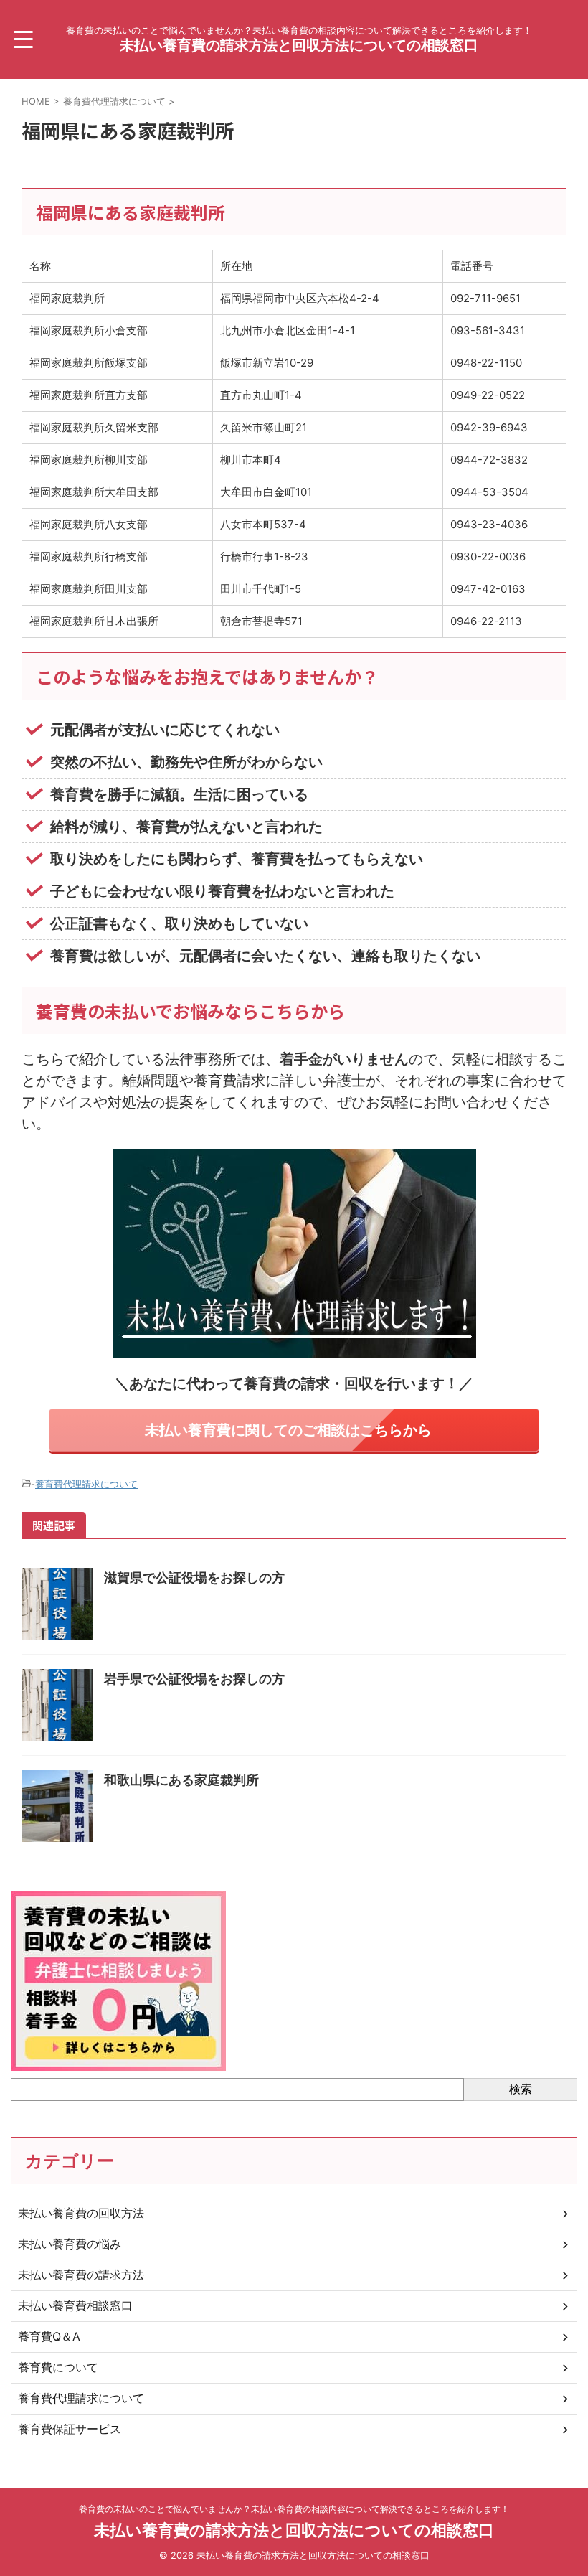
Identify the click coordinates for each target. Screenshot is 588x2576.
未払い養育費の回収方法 (81, 2213)
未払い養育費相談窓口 (75, 2305)
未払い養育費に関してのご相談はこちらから (288, 1430)
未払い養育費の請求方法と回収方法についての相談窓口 (299, 45)
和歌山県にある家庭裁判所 (181, 1780)
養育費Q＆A (49, 2336)
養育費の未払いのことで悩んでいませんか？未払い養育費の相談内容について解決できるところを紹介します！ (294, 2509)
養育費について (58, 2367)
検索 (521, 2089)
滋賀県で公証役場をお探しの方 (194, 1578)
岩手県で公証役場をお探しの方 (194, 1679)
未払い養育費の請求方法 (81, 2275)
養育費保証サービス (70, 2429)
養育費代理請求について (86, 1484)
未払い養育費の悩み (70, 2244)
